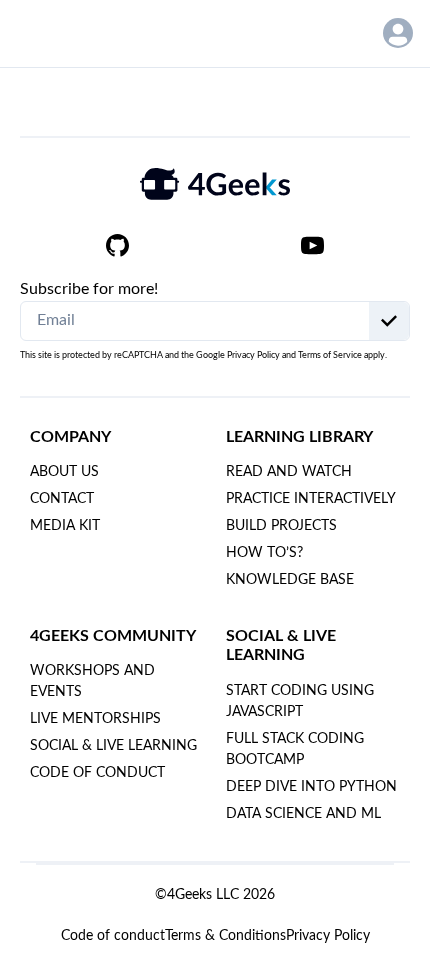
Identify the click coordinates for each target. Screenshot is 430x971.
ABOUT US (64, 472)
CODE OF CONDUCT (97, 773)
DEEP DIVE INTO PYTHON (311, 787)
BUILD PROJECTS (281, 526)
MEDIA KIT (65, 526)
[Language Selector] (345, 33)
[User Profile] (398, 33)
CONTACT (62, 499)
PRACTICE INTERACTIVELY (311, 499)
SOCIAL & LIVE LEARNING (113, 746)
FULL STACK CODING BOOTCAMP (295, 749)
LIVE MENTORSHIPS (95, 719)
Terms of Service (330, 355)
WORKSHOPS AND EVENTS (92, 681)
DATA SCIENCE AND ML (303, 814)
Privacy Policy (253, 355)
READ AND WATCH (289, 472)
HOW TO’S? (264, 553)
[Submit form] (389, 321)
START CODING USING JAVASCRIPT (300, 701)
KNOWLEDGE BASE (290, 580)
